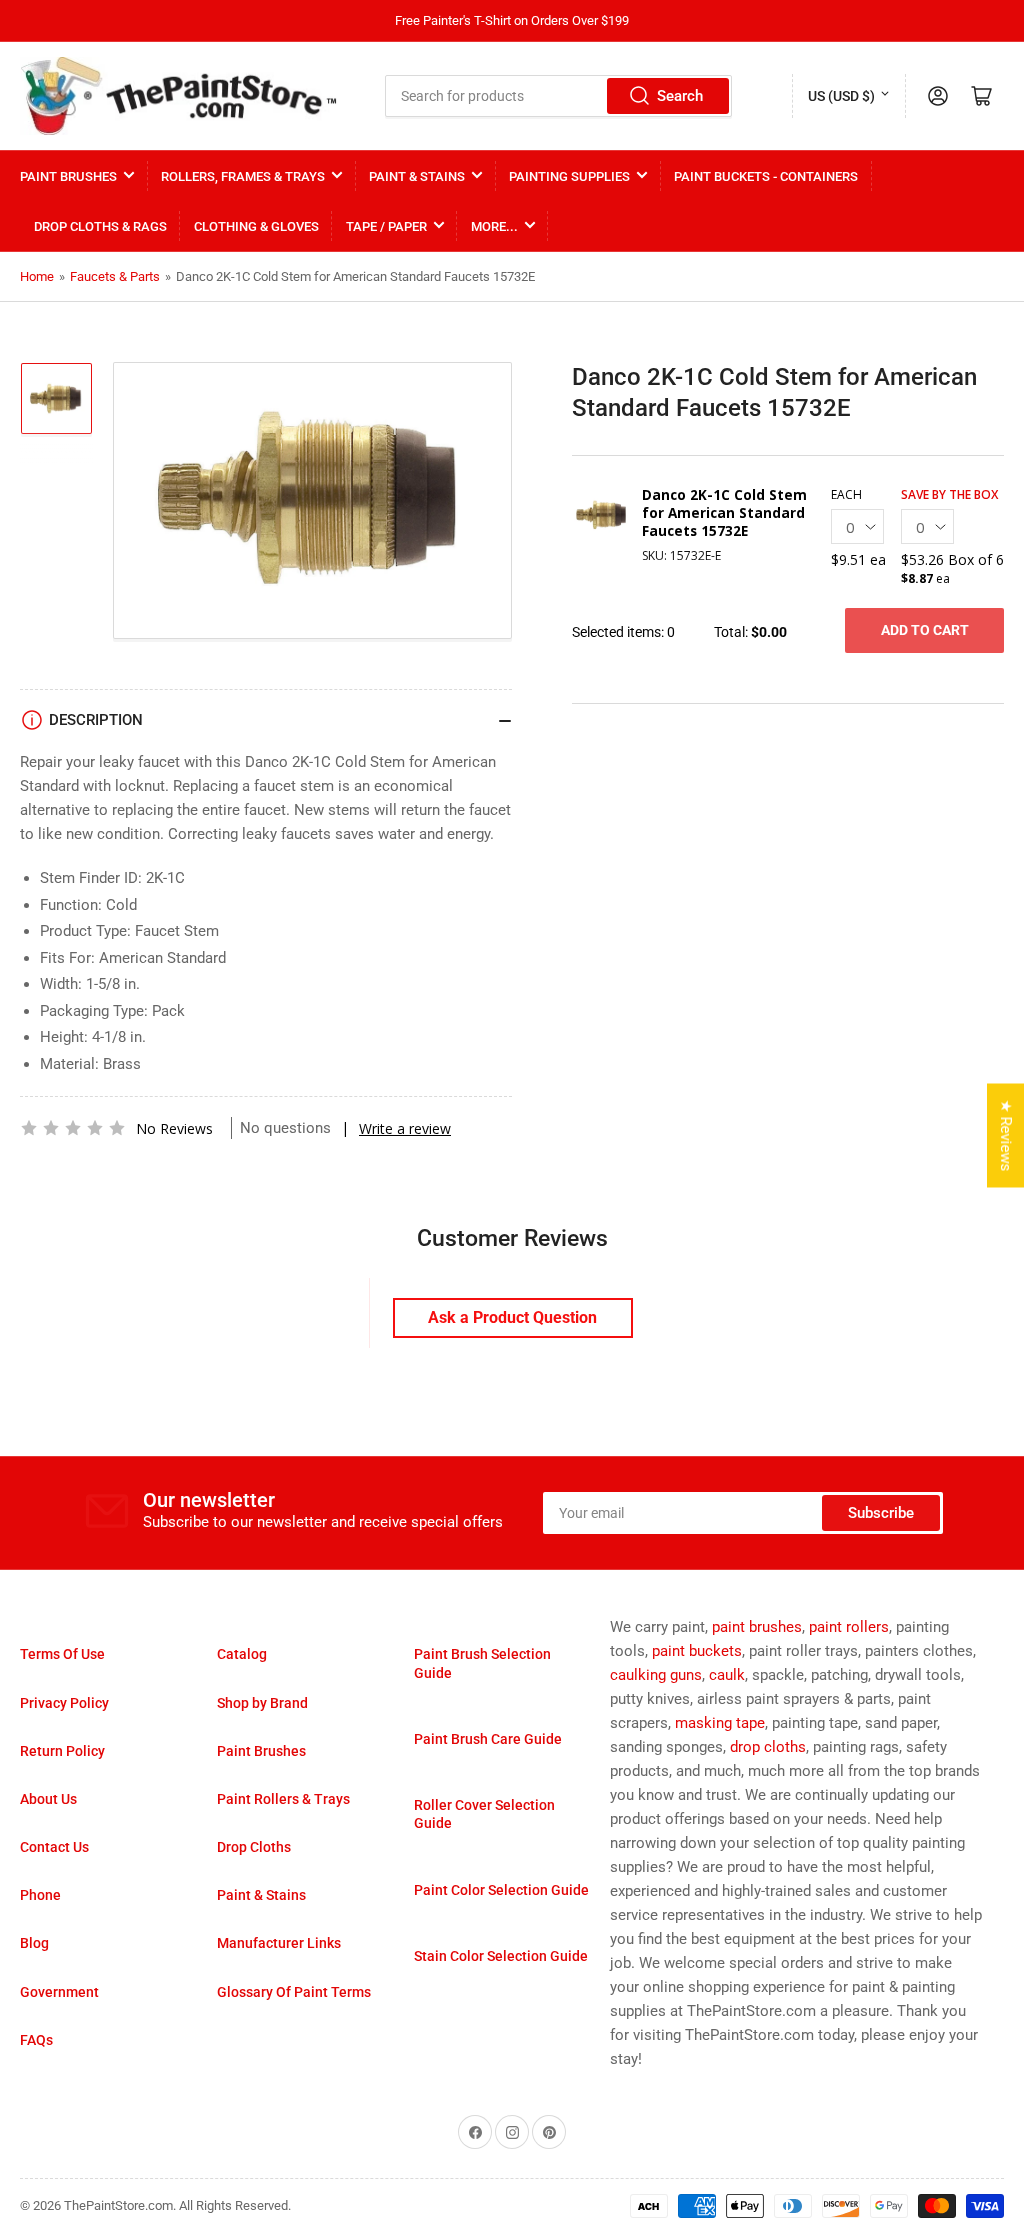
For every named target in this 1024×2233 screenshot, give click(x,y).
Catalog (242, 1654)
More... (494, 226)
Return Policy (62, 1751)
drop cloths (768, 1747)
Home (37, 276)
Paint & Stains (417, 176)
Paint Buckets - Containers (766, 176)
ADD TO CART (925, 630)
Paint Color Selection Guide (501, 1890)
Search (680, 96)
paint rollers (849, 1627)
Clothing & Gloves (256, 226)
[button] (73, 1128)
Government (59, 1992)
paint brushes (757, 1627)
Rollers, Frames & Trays (243, 176)
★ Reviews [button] (1006, 1135)
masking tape (720, 1723)
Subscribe (881, 1513)
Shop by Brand (262, 1703)
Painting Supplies (569, 176)
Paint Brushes (68, 176)
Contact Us (54, 1847)
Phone (40, 1895)
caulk (727, 1675)
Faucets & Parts (115, 276)
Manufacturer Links (279, 1943)
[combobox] (558, 96)
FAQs (36, 2040)
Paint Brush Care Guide (488, 1739)
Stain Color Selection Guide (501, 1956)
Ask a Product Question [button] (512, 1317)
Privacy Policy (64, 1703)
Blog (34, 1943)
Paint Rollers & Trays (283, 1799)
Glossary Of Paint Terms (294, 1992)
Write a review (405, 1128)
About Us (48, 1799)
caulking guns (656, 1675)
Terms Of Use (62, 1654)
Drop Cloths (254, 1847)
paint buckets (697, 1651)
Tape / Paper (386, 226)
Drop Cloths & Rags (100, 226)
